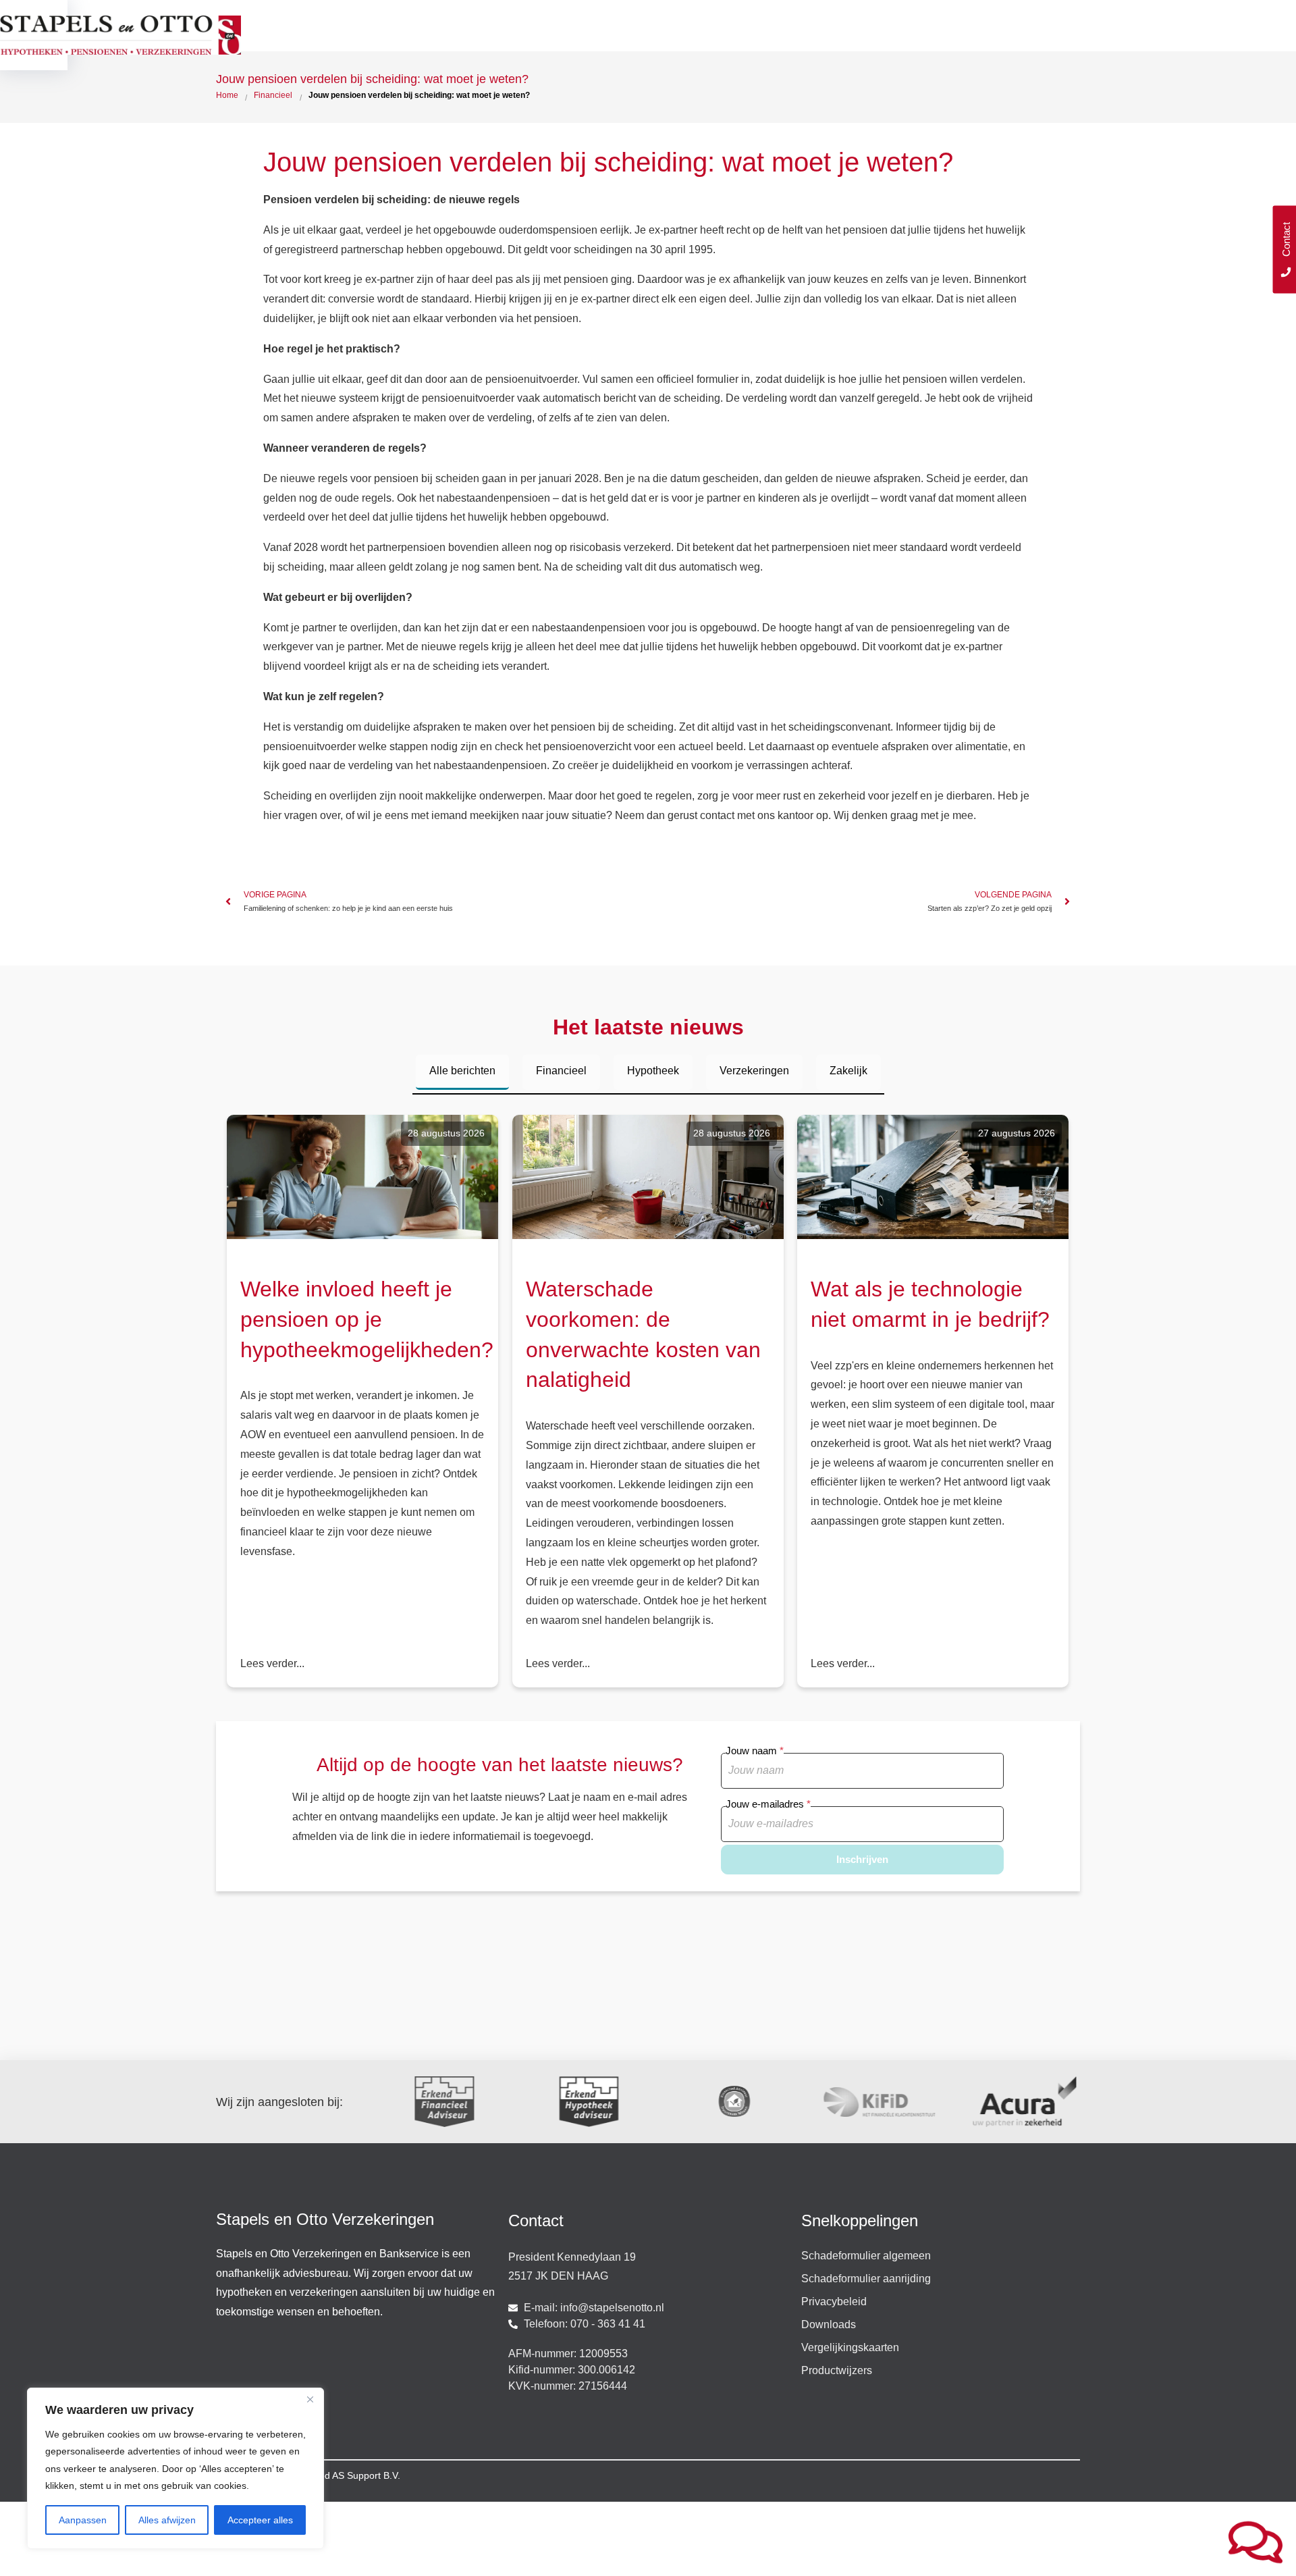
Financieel (561, 1071)
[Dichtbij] (310, 2399)
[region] (175, 2468)
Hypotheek (653, 1071)
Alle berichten (462, 1071)
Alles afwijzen (167, 2520)
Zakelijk (848, 1071)
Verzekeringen (754, 1071)
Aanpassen (83, 2520)
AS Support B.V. (366, 2475)
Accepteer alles (260, 2520)
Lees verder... (272, 1663)
